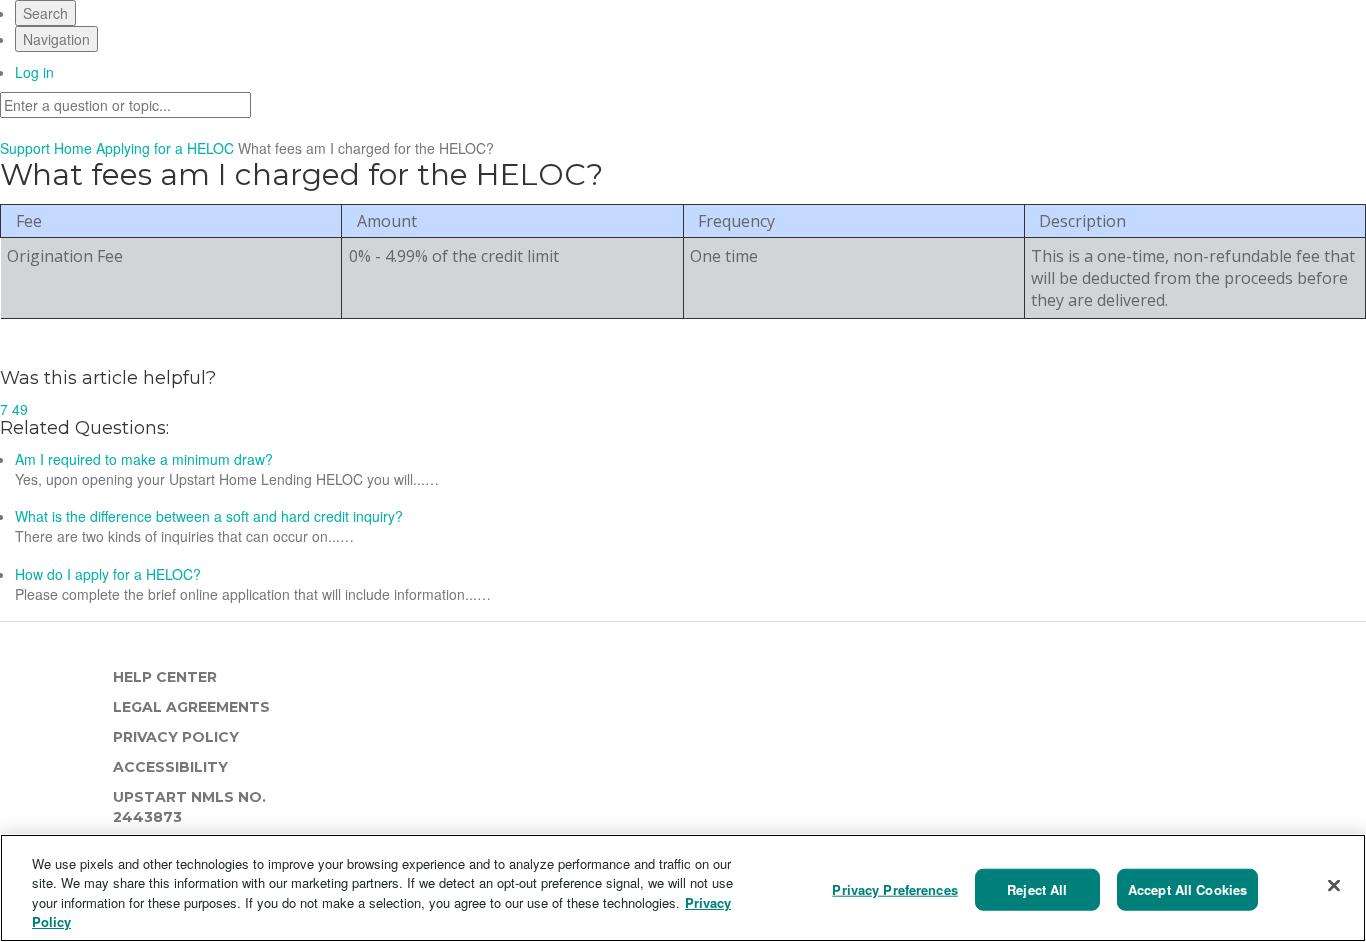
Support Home (46, 148)
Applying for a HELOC (167, 148)
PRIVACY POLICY (176, 737)
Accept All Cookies (1187, 889)
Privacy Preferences (894, 889)
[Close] (1334, 885)
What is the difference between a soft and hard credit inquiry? (209, 516)
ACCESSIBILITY (170, 767)
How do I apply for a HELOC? (108, 574)
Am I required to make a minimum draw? (146, 459)
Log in (34, 72)
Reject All (1037, 889)
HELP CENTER (165, 677)
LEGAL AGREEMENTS (191, 707)
